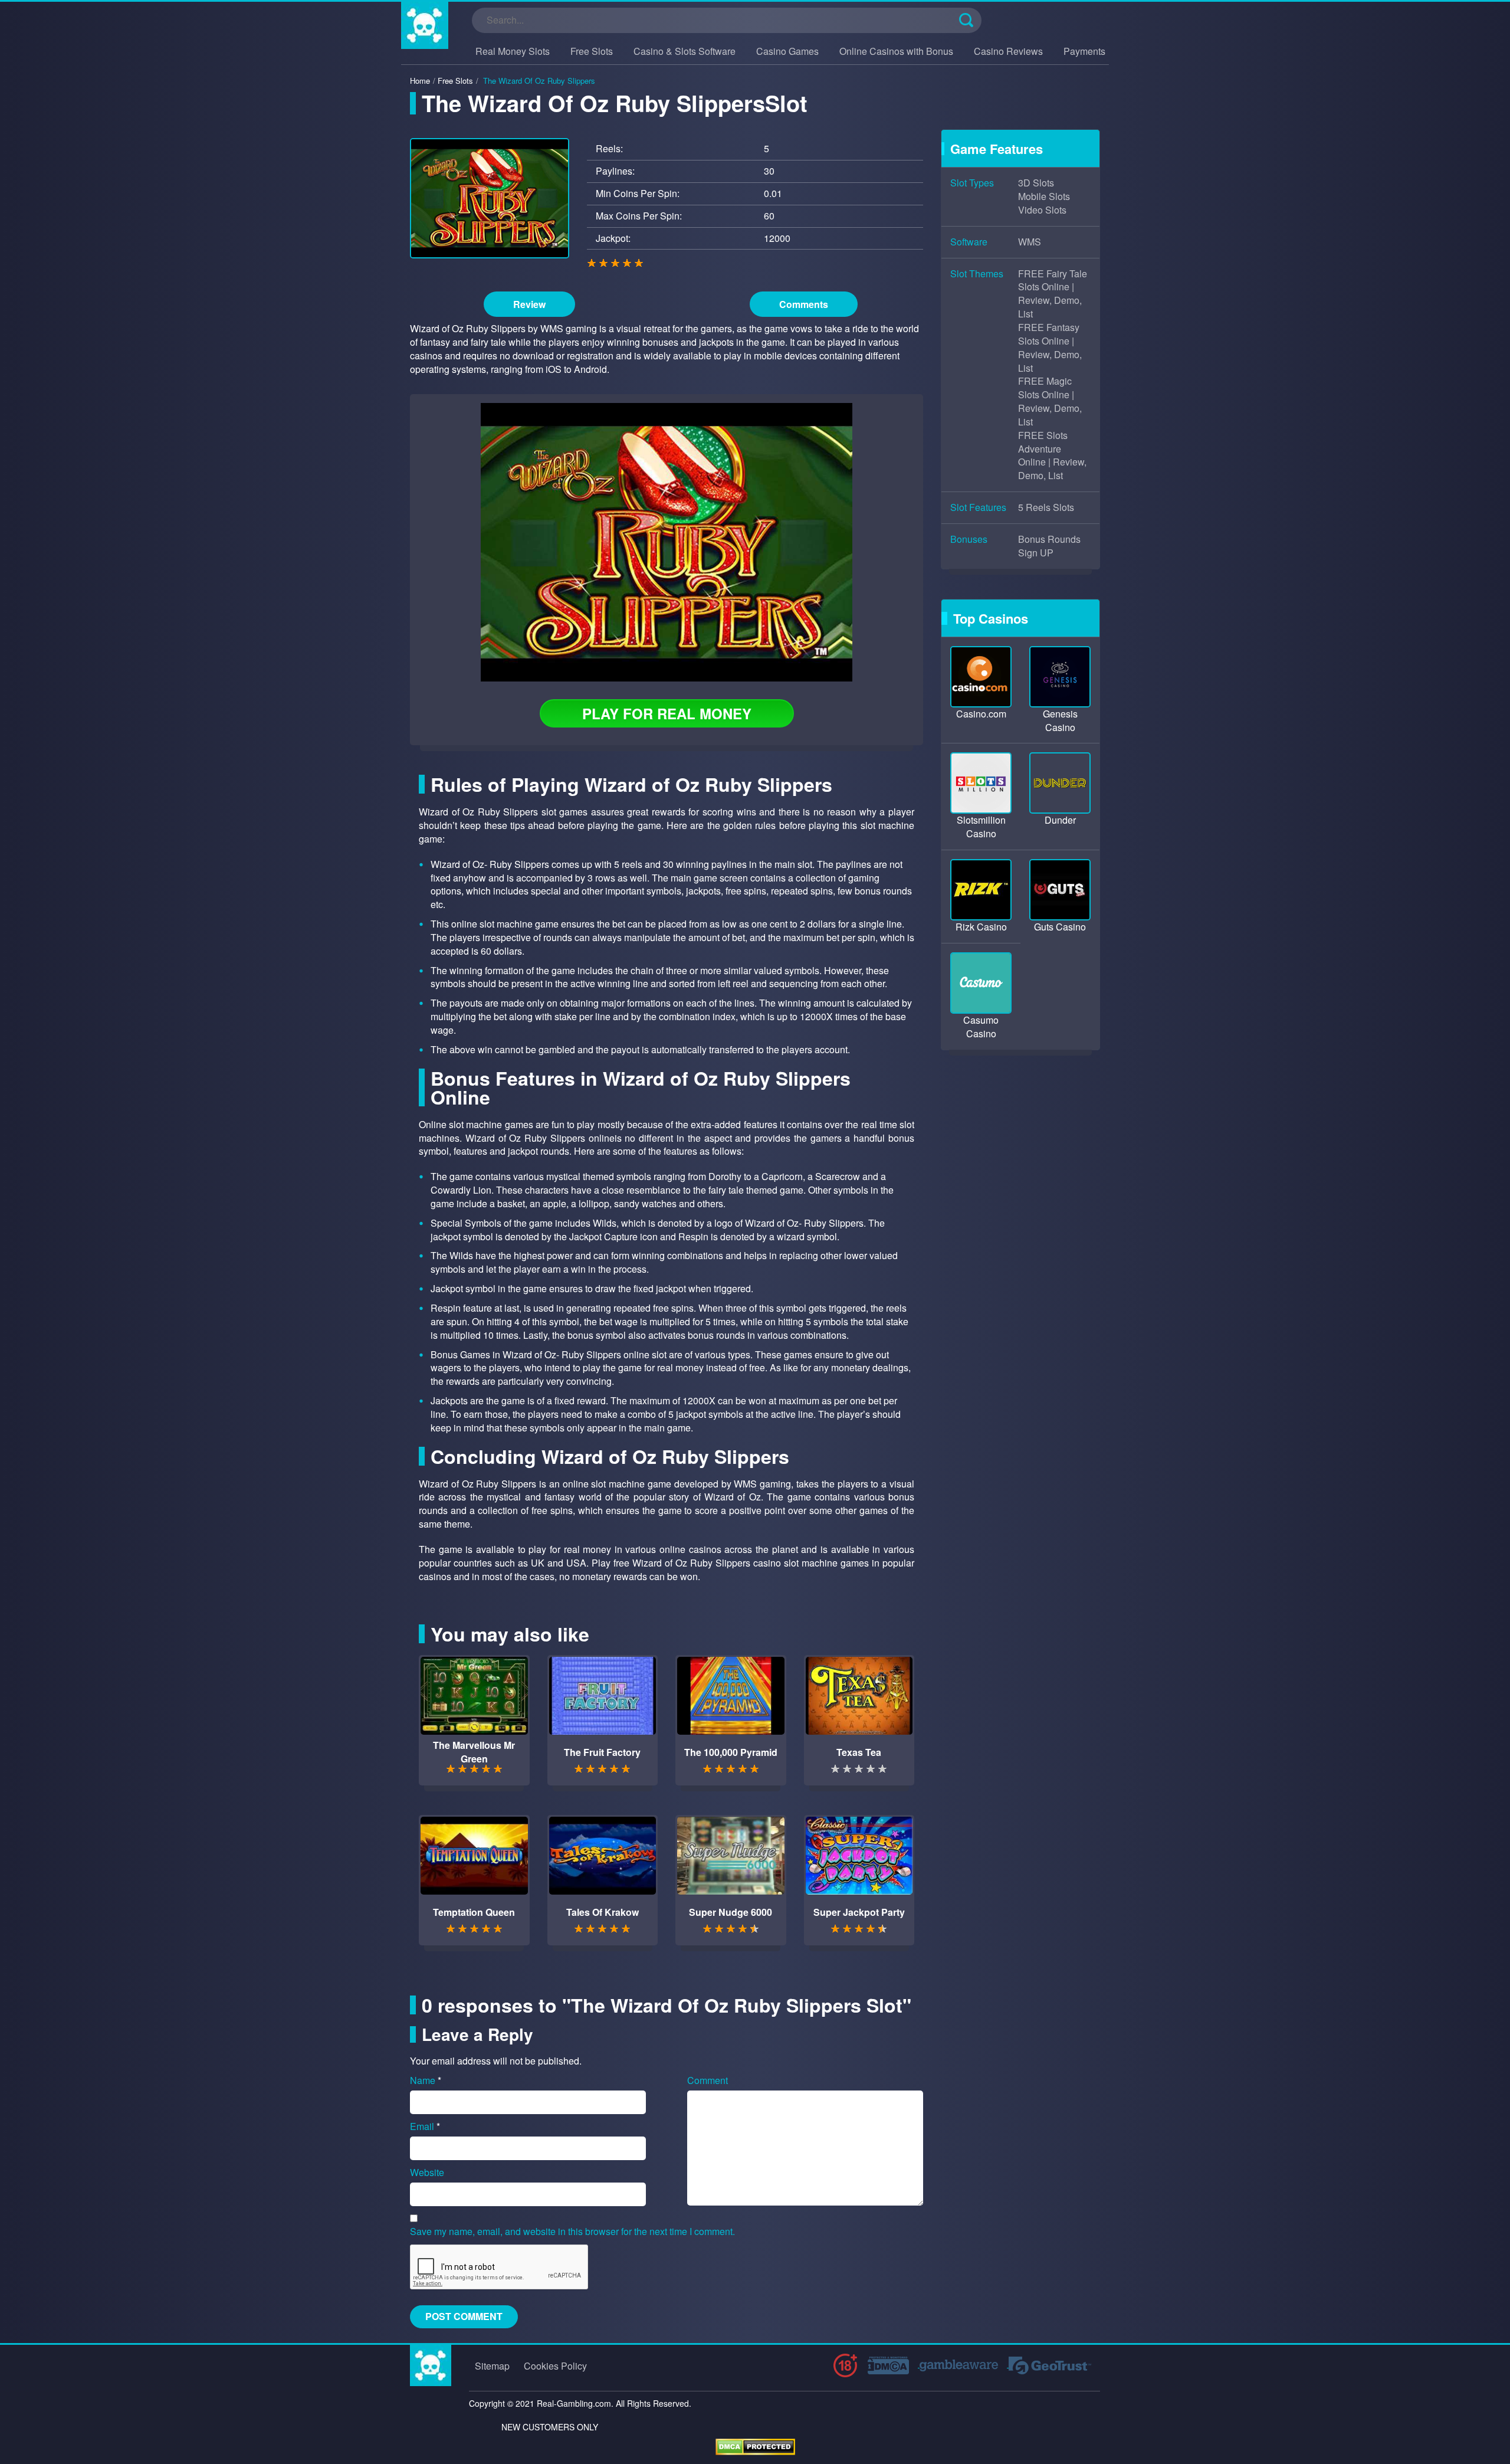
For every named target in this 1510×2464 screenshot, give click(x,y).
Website (427, 2173)
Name (426, 2080)
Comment (708, 2080)
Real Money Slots (513, 51)
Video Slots (1042, 210)
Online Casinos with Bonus (896, 51)
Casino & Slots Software (685, 51)
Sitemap (492, 2366)
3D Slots (1036, 183)
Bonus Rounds (1049, 539)
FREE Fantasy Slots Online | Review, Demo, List (1050, 348)
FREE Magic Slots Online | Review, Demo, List (1050, 402)
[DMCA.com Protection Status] (755, 2445)
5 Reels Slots (1046, 507)
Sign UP (1036, 553)
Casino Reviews (1008, 51)
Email (425, 2126)
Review (529, 304)
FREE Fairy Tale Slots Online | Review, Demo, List (1053, 294)
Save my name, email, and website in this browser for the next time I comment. (572, 2232)
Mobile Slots (1044, 196)
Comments (804, 304)
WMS (1030, 242)
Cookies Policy (555, 2366)
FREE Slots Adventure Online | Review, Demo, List (1052, 456)
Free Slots (592, 51)
